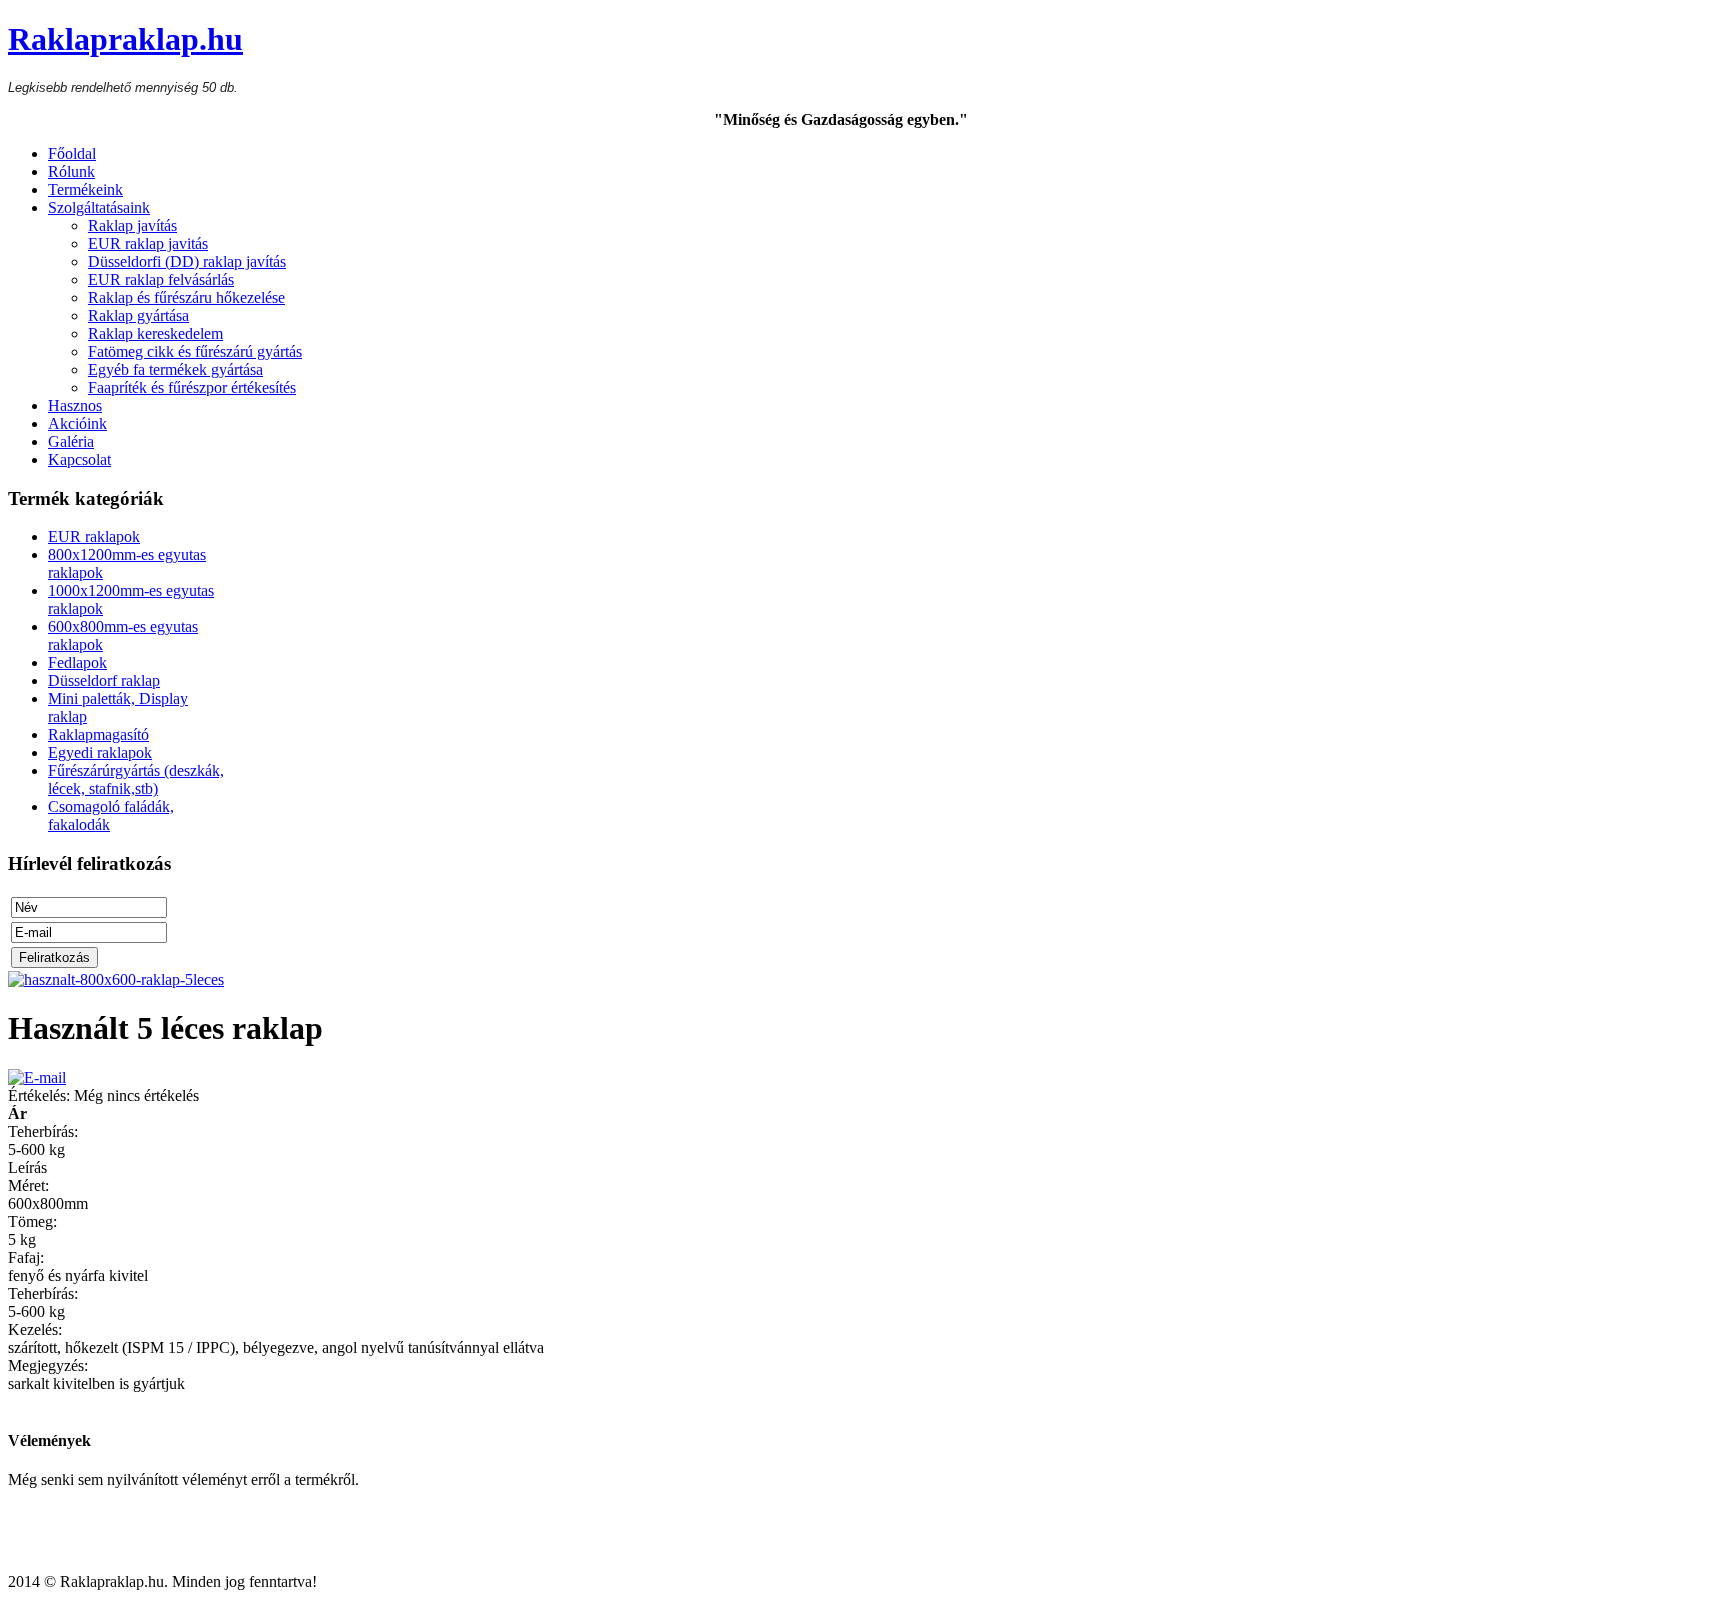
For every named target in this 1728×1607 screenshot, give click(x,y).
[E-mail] (37, 1077)
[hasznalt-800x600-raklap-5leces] (116, 979)
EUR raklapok (94, 536)
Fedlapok (77, 662)
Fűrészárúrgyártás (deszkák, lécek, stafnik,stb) (136, 779)
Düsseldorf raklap (104, 680)
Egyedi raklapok (100, 752)
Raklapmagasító (98, 734)
